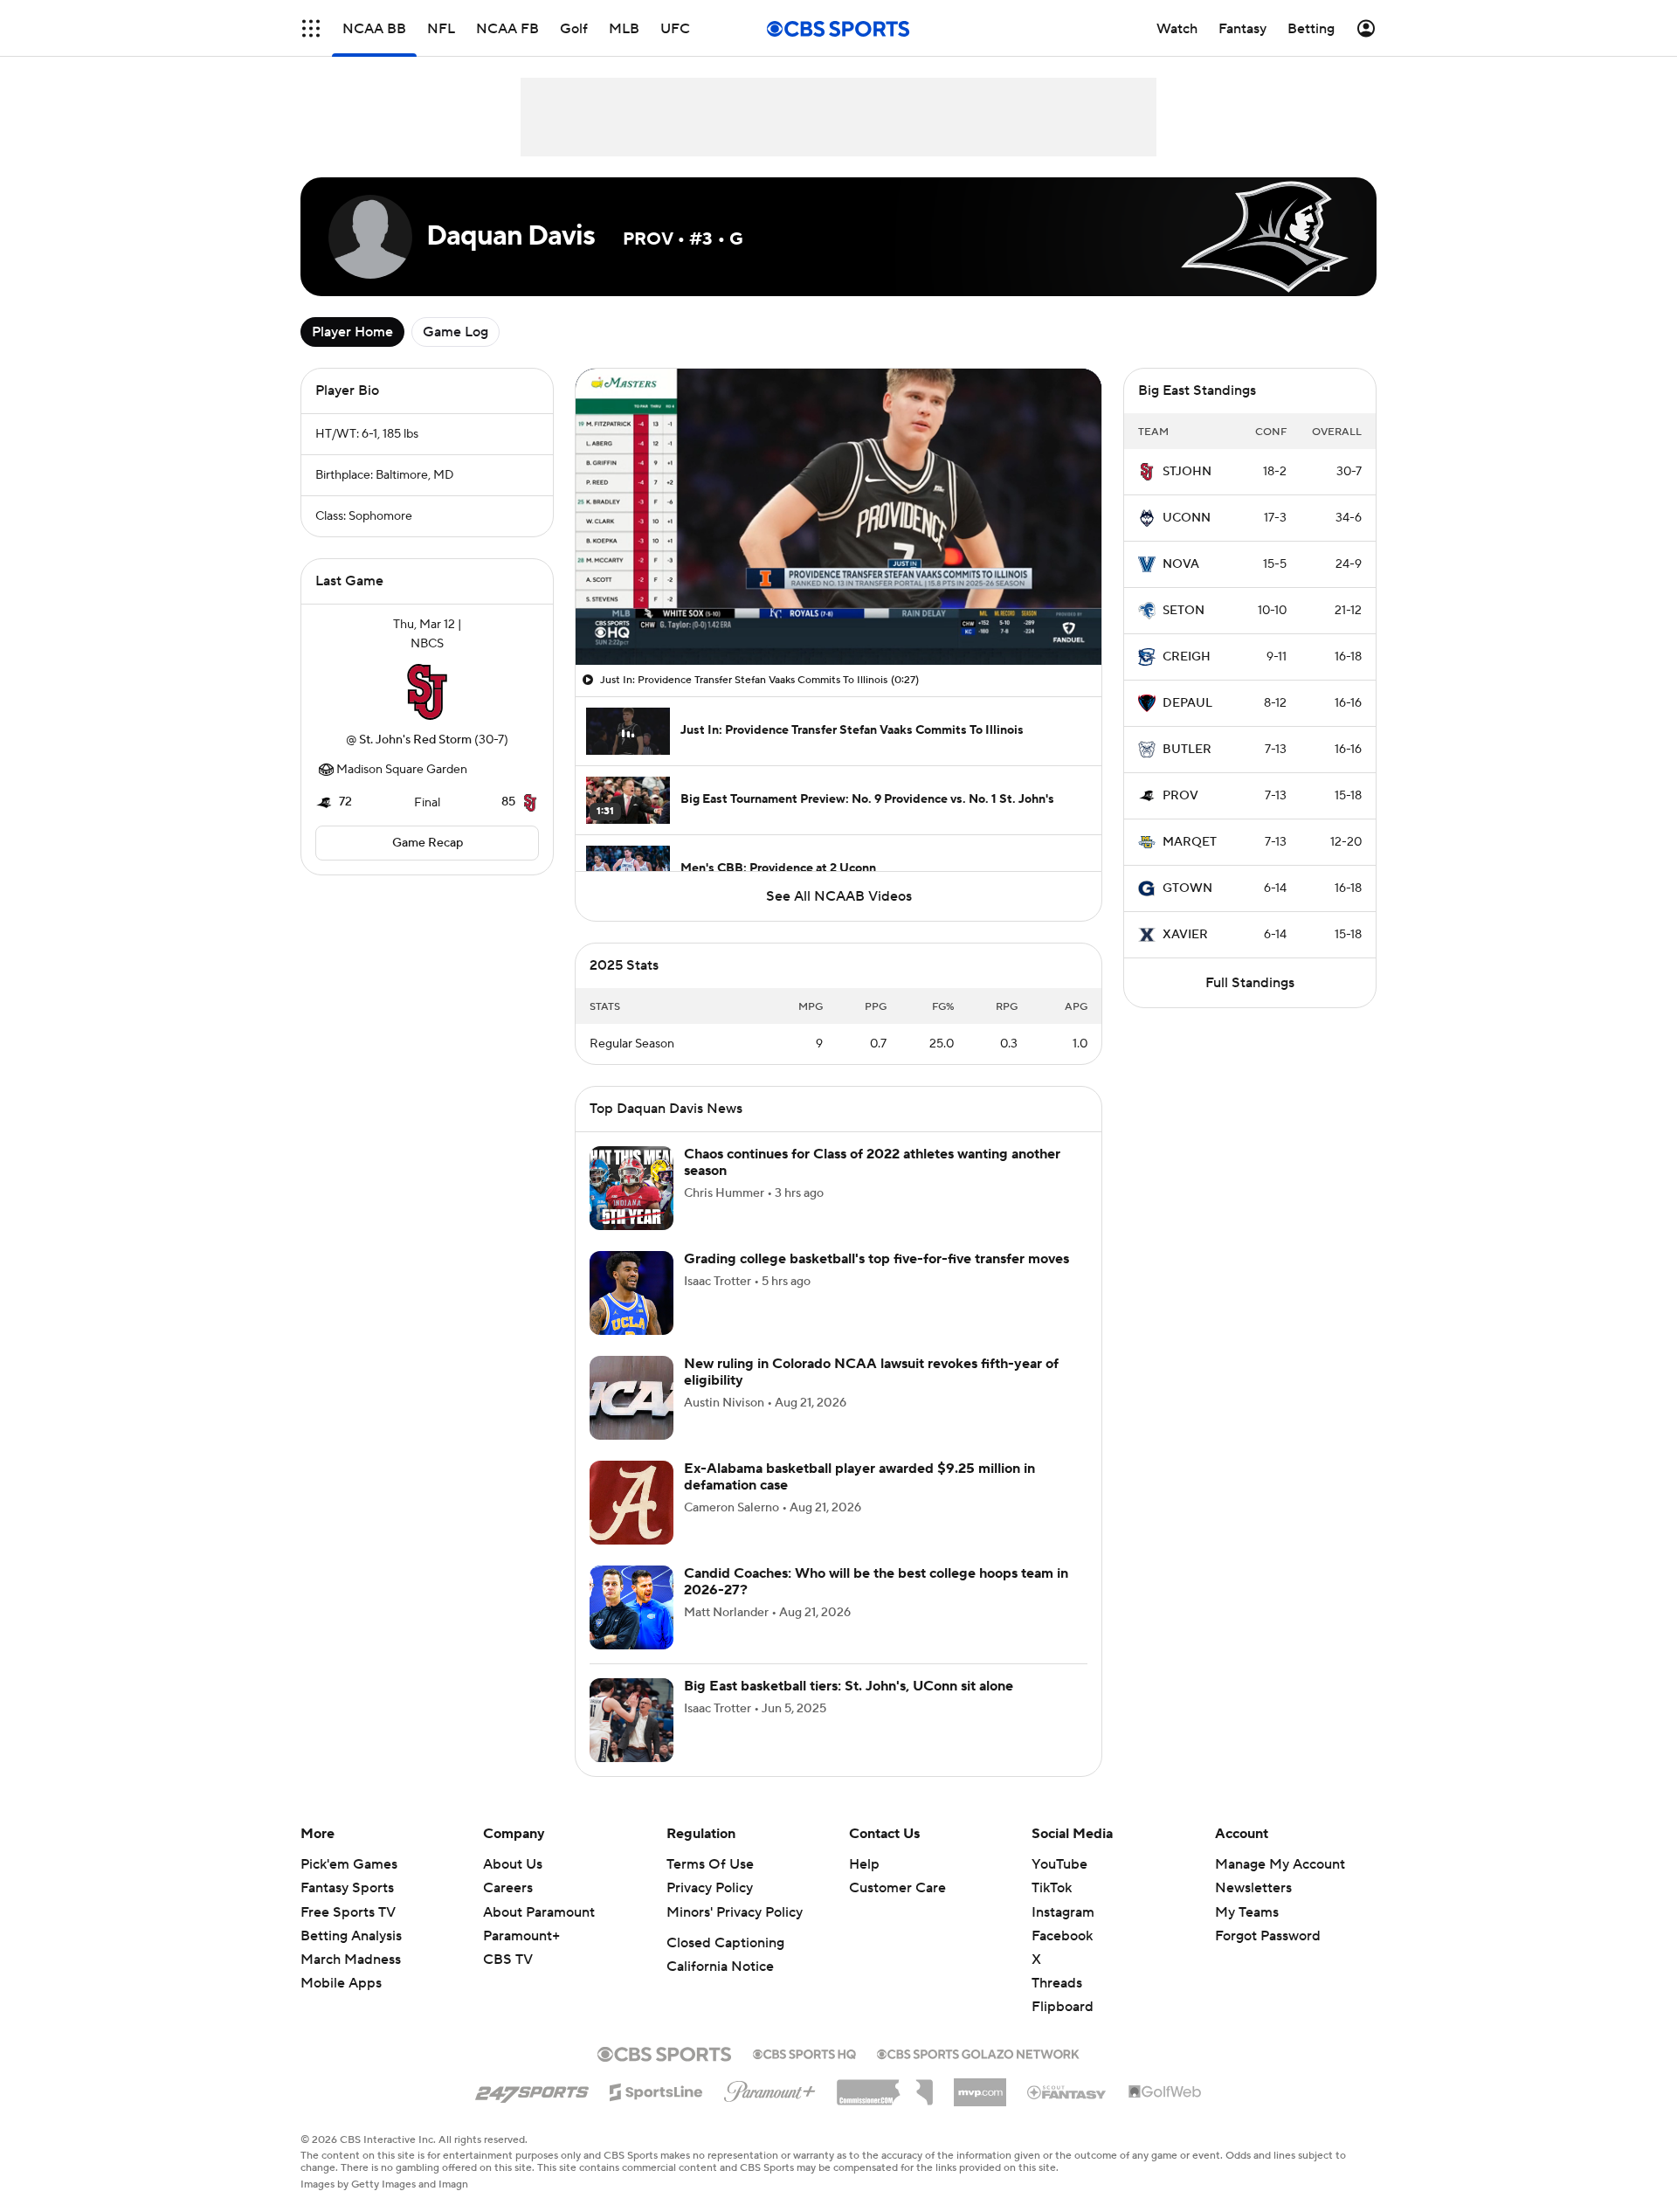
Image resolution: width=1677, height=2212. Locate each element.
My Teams (1247, 1933)
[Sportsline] (656, 2111)
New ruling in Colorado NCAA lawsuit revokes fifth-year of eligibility (871, 1393)
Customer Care (897, 1909)
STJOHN (1187, 472)
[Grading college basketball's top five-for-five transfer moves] (631, 1314)
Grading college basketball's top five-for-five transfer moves (876, 1280)
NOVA (1181, 564)
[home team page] (427, 692)
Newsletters (1253, 1909)
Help (864, 1885)
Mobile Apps (341, 2004)
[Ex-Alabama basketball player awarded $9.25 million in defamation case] (631, 1524)
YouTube (1059, 1885)
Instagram (1063, 1933)
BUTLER (1187, 750)
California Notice (720, 1987)
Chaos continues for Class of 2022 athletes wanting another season (872, 1183)
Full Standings (1250, 983)
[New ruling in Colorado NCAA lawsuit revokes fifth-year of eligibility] (631, 1419)
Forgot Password (1268, 1957)
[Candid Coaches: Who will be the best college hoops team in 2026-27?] (631, 1628)
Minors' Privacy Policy (735, 1933)
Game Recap (428, 843)
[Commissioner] (885, 2107)
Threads (1057, 2004)
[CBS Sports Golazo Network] (978, 2073)
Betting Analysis (351, 1957)
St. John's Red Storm (415, 740)
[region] (838, 517)
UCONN (1187, 518)
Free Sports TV (348, 1933)
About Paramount (539, 1933)
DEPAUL (1187, 703)
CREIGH (1187, 657)
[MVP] (980, 2106)
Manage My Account (1280, 1885)
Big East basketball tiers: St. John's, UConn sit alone (849, 1707)
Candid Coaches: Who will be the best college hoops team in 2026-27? (876, 1603)
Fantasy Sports (347, 1909)
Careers (508, 1909)
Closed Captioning (725, 1964)
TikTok (1052, 1909)
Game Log (455, 332)
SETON (1184, 611)
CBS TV (508, 1980)
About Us (513, 1885)
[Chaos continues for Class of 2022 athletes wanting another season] (631, 1209)
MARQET (1190, 842)
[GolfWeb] (1165, 2113)
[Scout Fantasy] (1067, 2112)
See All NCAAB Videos (839, 896)
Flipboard (1063, 2028)
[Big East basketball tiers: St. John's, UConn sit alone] (631, 1741)
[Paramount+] (770, 2109)
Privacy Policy (710, 1909)
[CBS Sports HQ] (804, 2073)
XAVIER (1185, 935)
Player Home (352, 332)
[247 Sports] (532, 2110)
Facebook (1062, 1957)
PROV (1180, 796)
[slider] (838, 614)
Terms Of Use (710, 1885)
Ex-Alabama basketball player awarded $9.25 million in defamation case (859, 1498)
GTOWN (1187, 888)
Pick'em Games (349, 1885)
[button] (649, 641)
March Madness (351, 1980)
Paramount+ (521, 1957)
